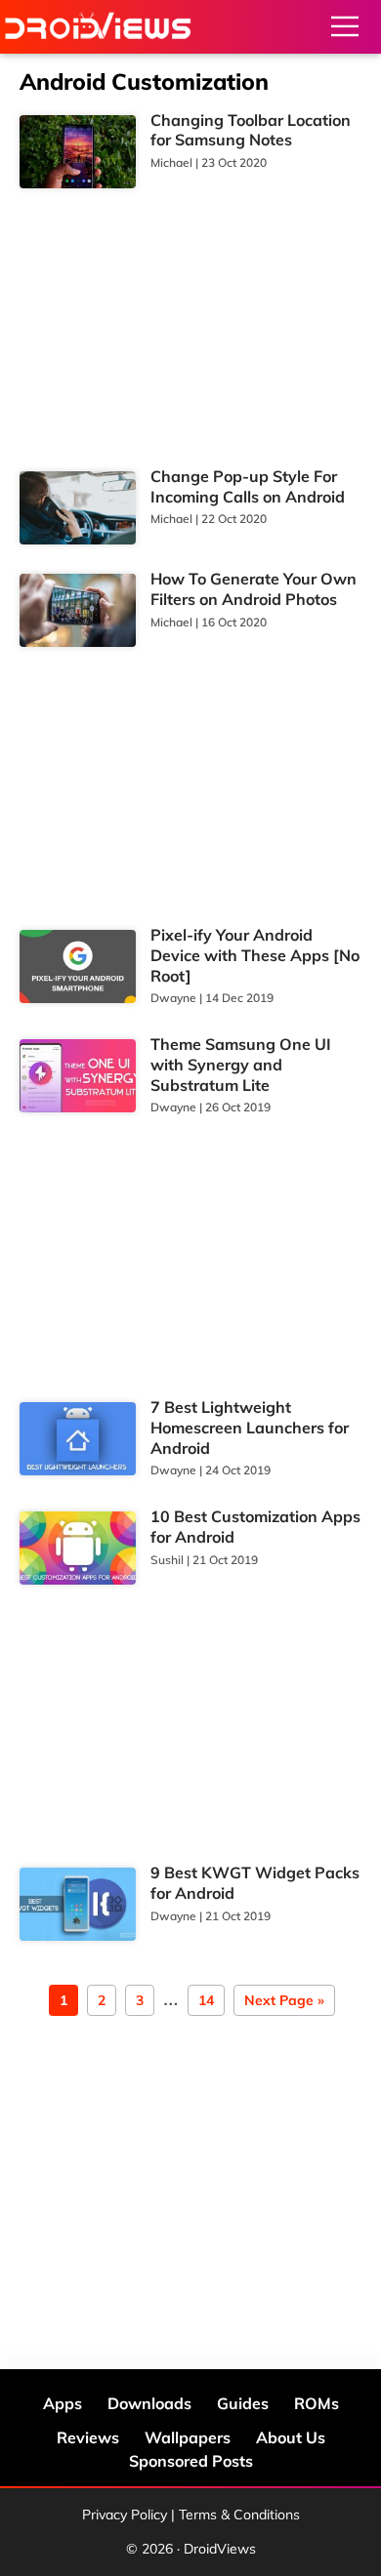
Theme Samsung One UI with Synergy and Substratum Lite (241, 1065)
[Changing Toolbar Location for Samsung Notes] (78, 152)
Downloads (149, 2403)
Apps (63, 2403)
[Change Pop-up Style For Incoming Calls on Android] (78, 508)
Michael (171, 162)
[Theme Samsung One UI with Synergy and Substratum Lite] (78, 1076)
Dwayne (173, 998)
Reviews (88, 2437)
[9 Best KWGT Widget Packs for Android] (78, 1904)
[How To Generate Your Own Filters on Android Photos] (78, 610)
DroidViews (98, 27)
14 (206, 2001)
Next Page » (284, 2001)
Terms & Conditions (239, 2515)
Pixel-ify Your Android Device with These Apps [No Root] (255, 955)
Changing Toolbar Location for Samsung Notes (251, 130)
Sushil (167, 1560)
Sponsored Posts (191, 2461)
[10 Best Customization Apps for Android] (78, 1548)
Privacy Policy (125, 2515)
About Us (291, 2437)
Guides (243, 2403)
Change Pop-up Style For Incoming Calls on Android (248, 486)
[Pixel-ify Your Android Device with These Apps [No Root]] (78, 966)
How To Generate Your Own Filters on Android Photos (254, 589)
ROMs (317, 2403)
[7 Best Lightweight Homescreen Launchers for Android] (78, 1439)
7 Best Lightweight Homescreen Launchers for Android (250, 1428)
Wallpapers (188, 2437)
